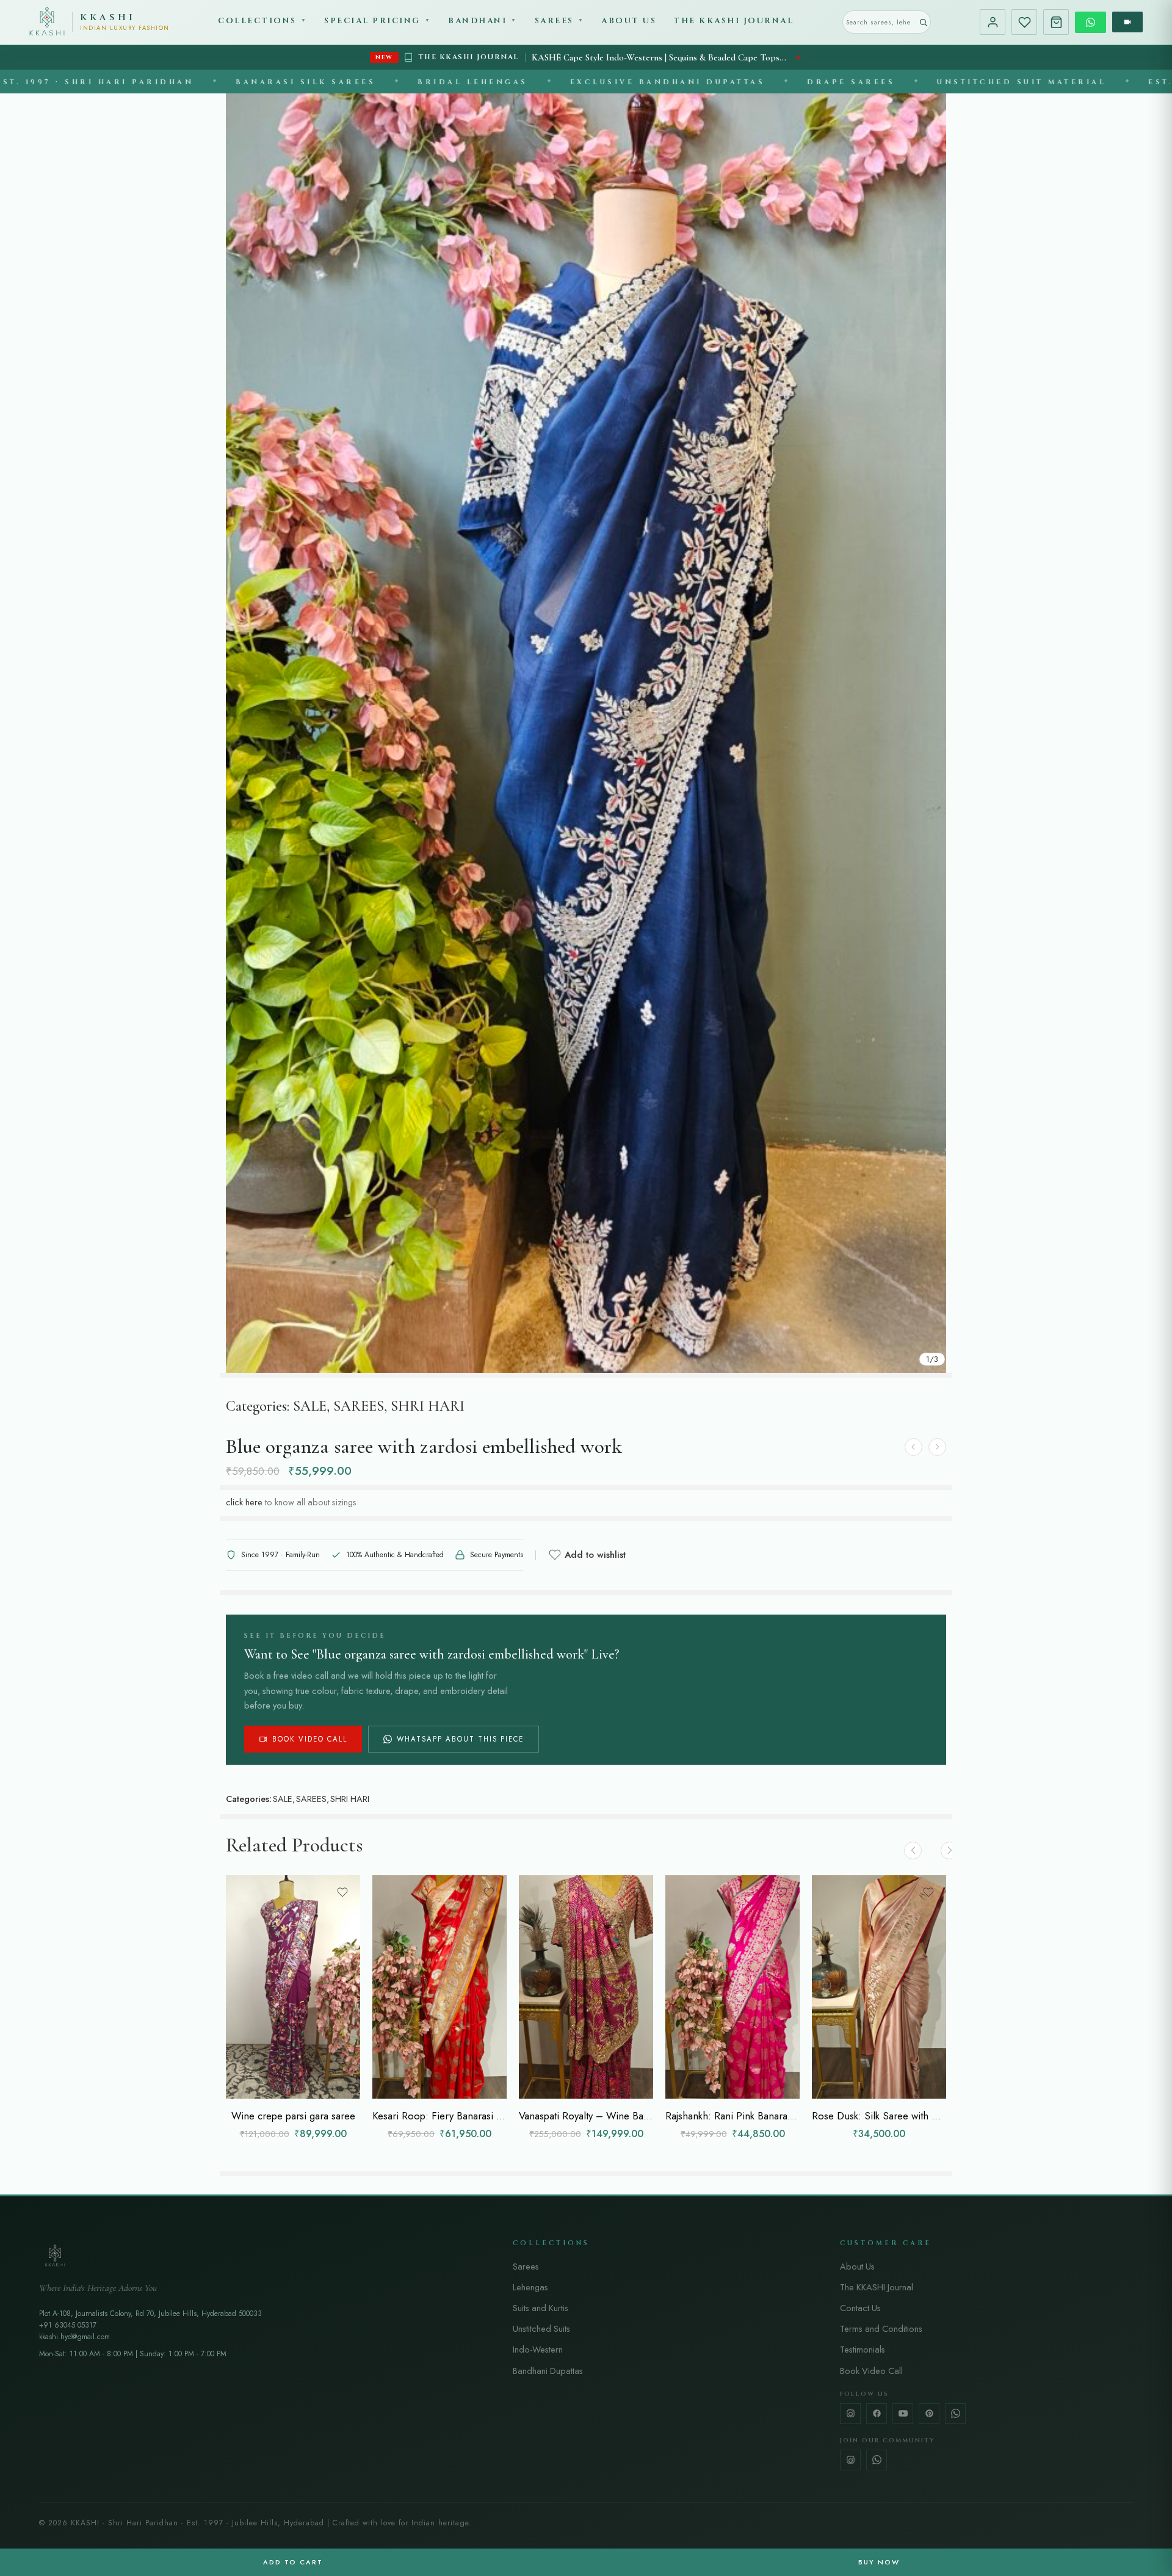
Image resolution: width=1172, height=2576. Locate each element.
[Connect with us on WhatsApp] (1091, 22)
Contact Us (860, 2308)
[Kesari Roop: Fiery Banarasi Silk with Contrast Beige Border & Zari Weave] (440, 1987)
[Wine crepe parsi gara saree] (293, 1987)
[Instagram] (850, 2414)
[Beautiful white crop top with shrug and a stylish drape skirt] (937, 1447)
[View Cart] (1056, 22)
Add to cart (293, 2562)
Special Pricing (378, 21)
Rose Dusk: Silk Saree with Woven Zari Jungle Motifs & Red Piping (879, 2116)
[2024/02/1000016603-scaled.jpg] (586, 733)
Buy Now (879, 2562)
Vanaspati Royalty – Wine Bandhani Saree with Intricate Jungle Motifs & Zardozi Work (586, 2116)
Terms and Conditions (881, 2328)
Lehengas (530, 2287)
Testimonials (863, 2349)
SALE (310, 1406)
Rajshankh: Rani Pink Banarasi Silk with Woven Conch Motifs (733, 2116)
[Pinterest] (929, 2414)
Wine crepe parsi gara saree (293, 2116)
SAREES (359, 1406)
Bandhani (483, 21)
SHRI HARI (428, 1406)
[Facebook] (877, 2414)
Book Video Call (310, 1739)
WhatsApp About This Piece (460, 1739)
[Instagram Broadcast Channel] (850, 2460)
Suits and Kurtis (541, 2308)
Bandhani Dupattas (548, 2371)
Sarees (560, 21)
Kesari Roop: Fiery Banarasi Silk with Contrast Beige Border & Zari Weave (440, 2116)
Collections (262, 21)
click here (244, 1502)
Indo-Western (538, 2349)
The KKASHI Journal (733, 21)
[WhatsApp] (955, 2414)
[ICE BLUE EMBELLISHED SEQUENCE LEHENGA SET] (913, 1447)
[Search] (923, 22)
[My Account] (993, 22)
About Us (629, 21)
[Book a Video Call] (1127, 22)
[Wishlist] (1024, 22)
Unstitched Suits (541, 2328)
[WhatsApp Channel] (877, 2460)
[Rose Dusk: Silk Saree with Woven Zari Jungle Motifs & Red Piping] (879, 1987)
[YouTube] (903, 2414)
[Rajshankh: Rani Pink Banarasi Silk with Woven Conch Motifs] (733, 1987)
